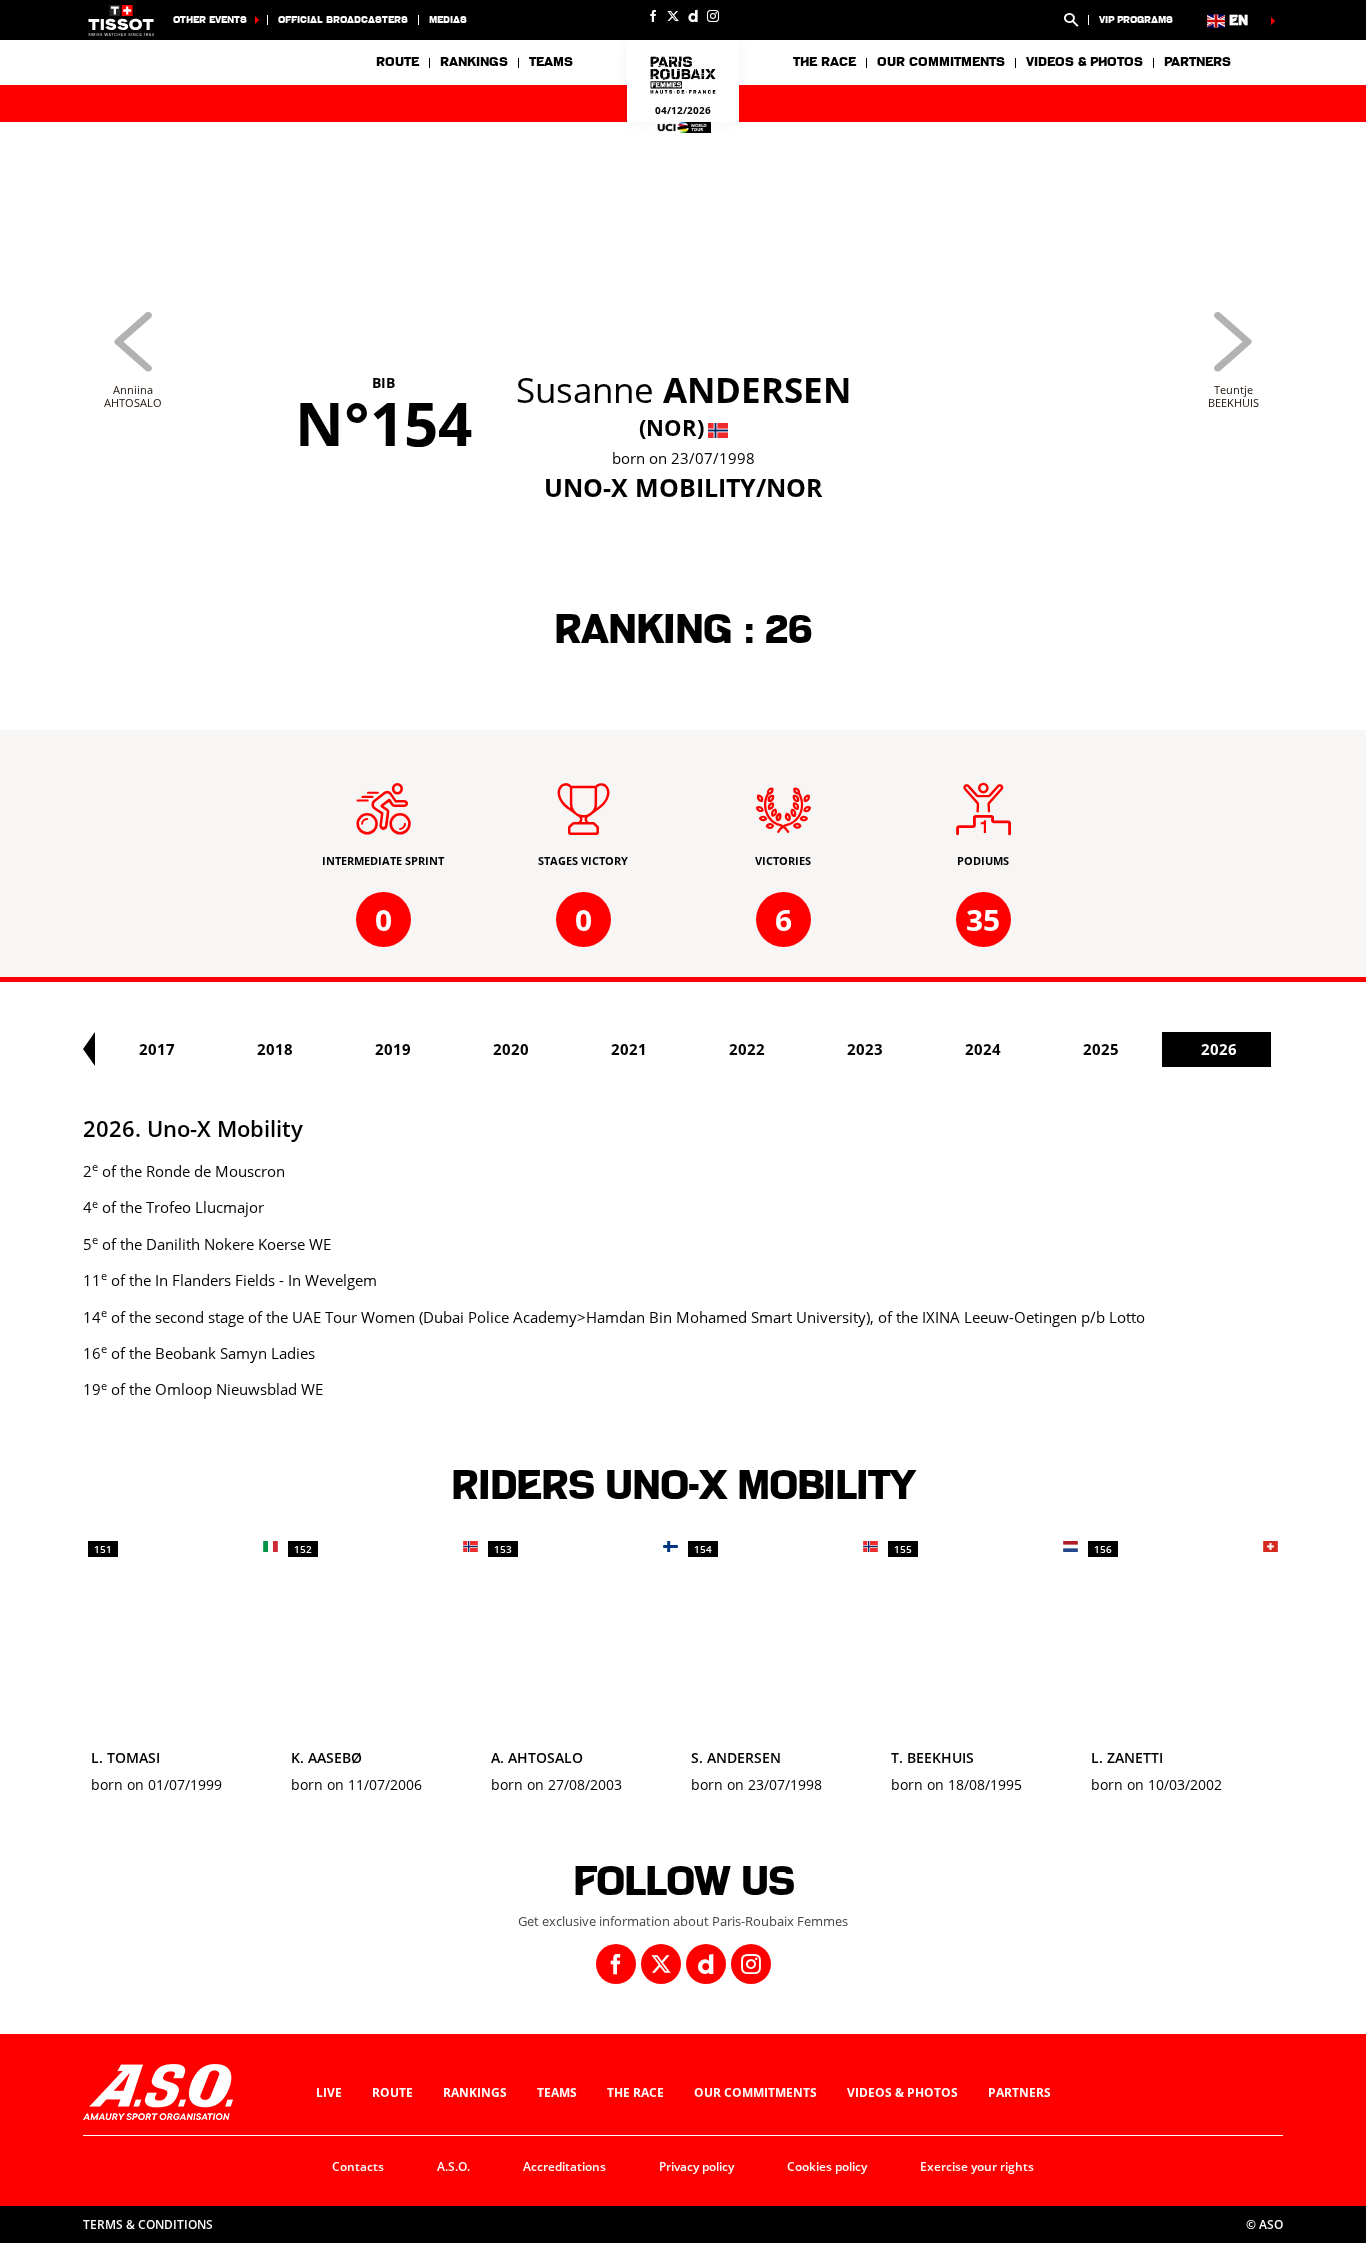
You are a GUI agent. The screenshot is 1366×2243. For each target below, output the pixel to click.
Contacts (358, 2166)
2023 (865, 1049)
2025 (1101, 1049)
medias (448, 19)
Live (329, 2092)
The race (635, 2092)
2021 (629, 1049)
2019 (393, 1049)
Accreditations (564, 2166)
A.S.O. (453, 2166)
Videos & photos (1084, 62)
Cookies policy (827, 2166)
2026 (1219, 1049)
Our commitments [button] (941, 62)
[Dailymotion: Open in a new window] (693, 16)
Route (397, 62)
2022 (747, 1049)
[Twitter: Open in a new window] (673, 16)
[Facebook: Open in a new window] (653, 16)
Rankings (474, 62)
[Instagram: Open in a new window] (713, 16)
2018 (275, 1049)
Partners (1197, 62)
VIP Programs (1136, 19)
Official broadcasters (343, 19)
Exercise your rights (977, 2166)
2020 (511, 1049)
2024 (983, 1049)
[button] (1071, 20)
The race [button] (824, 62)
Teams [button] (551, 62)
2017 (157, 1049)
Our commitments (755, 2092)
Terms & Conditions (148, 2224)
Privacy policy (696, 2166)
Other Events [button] (210, 19)
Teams (557, 2092)
